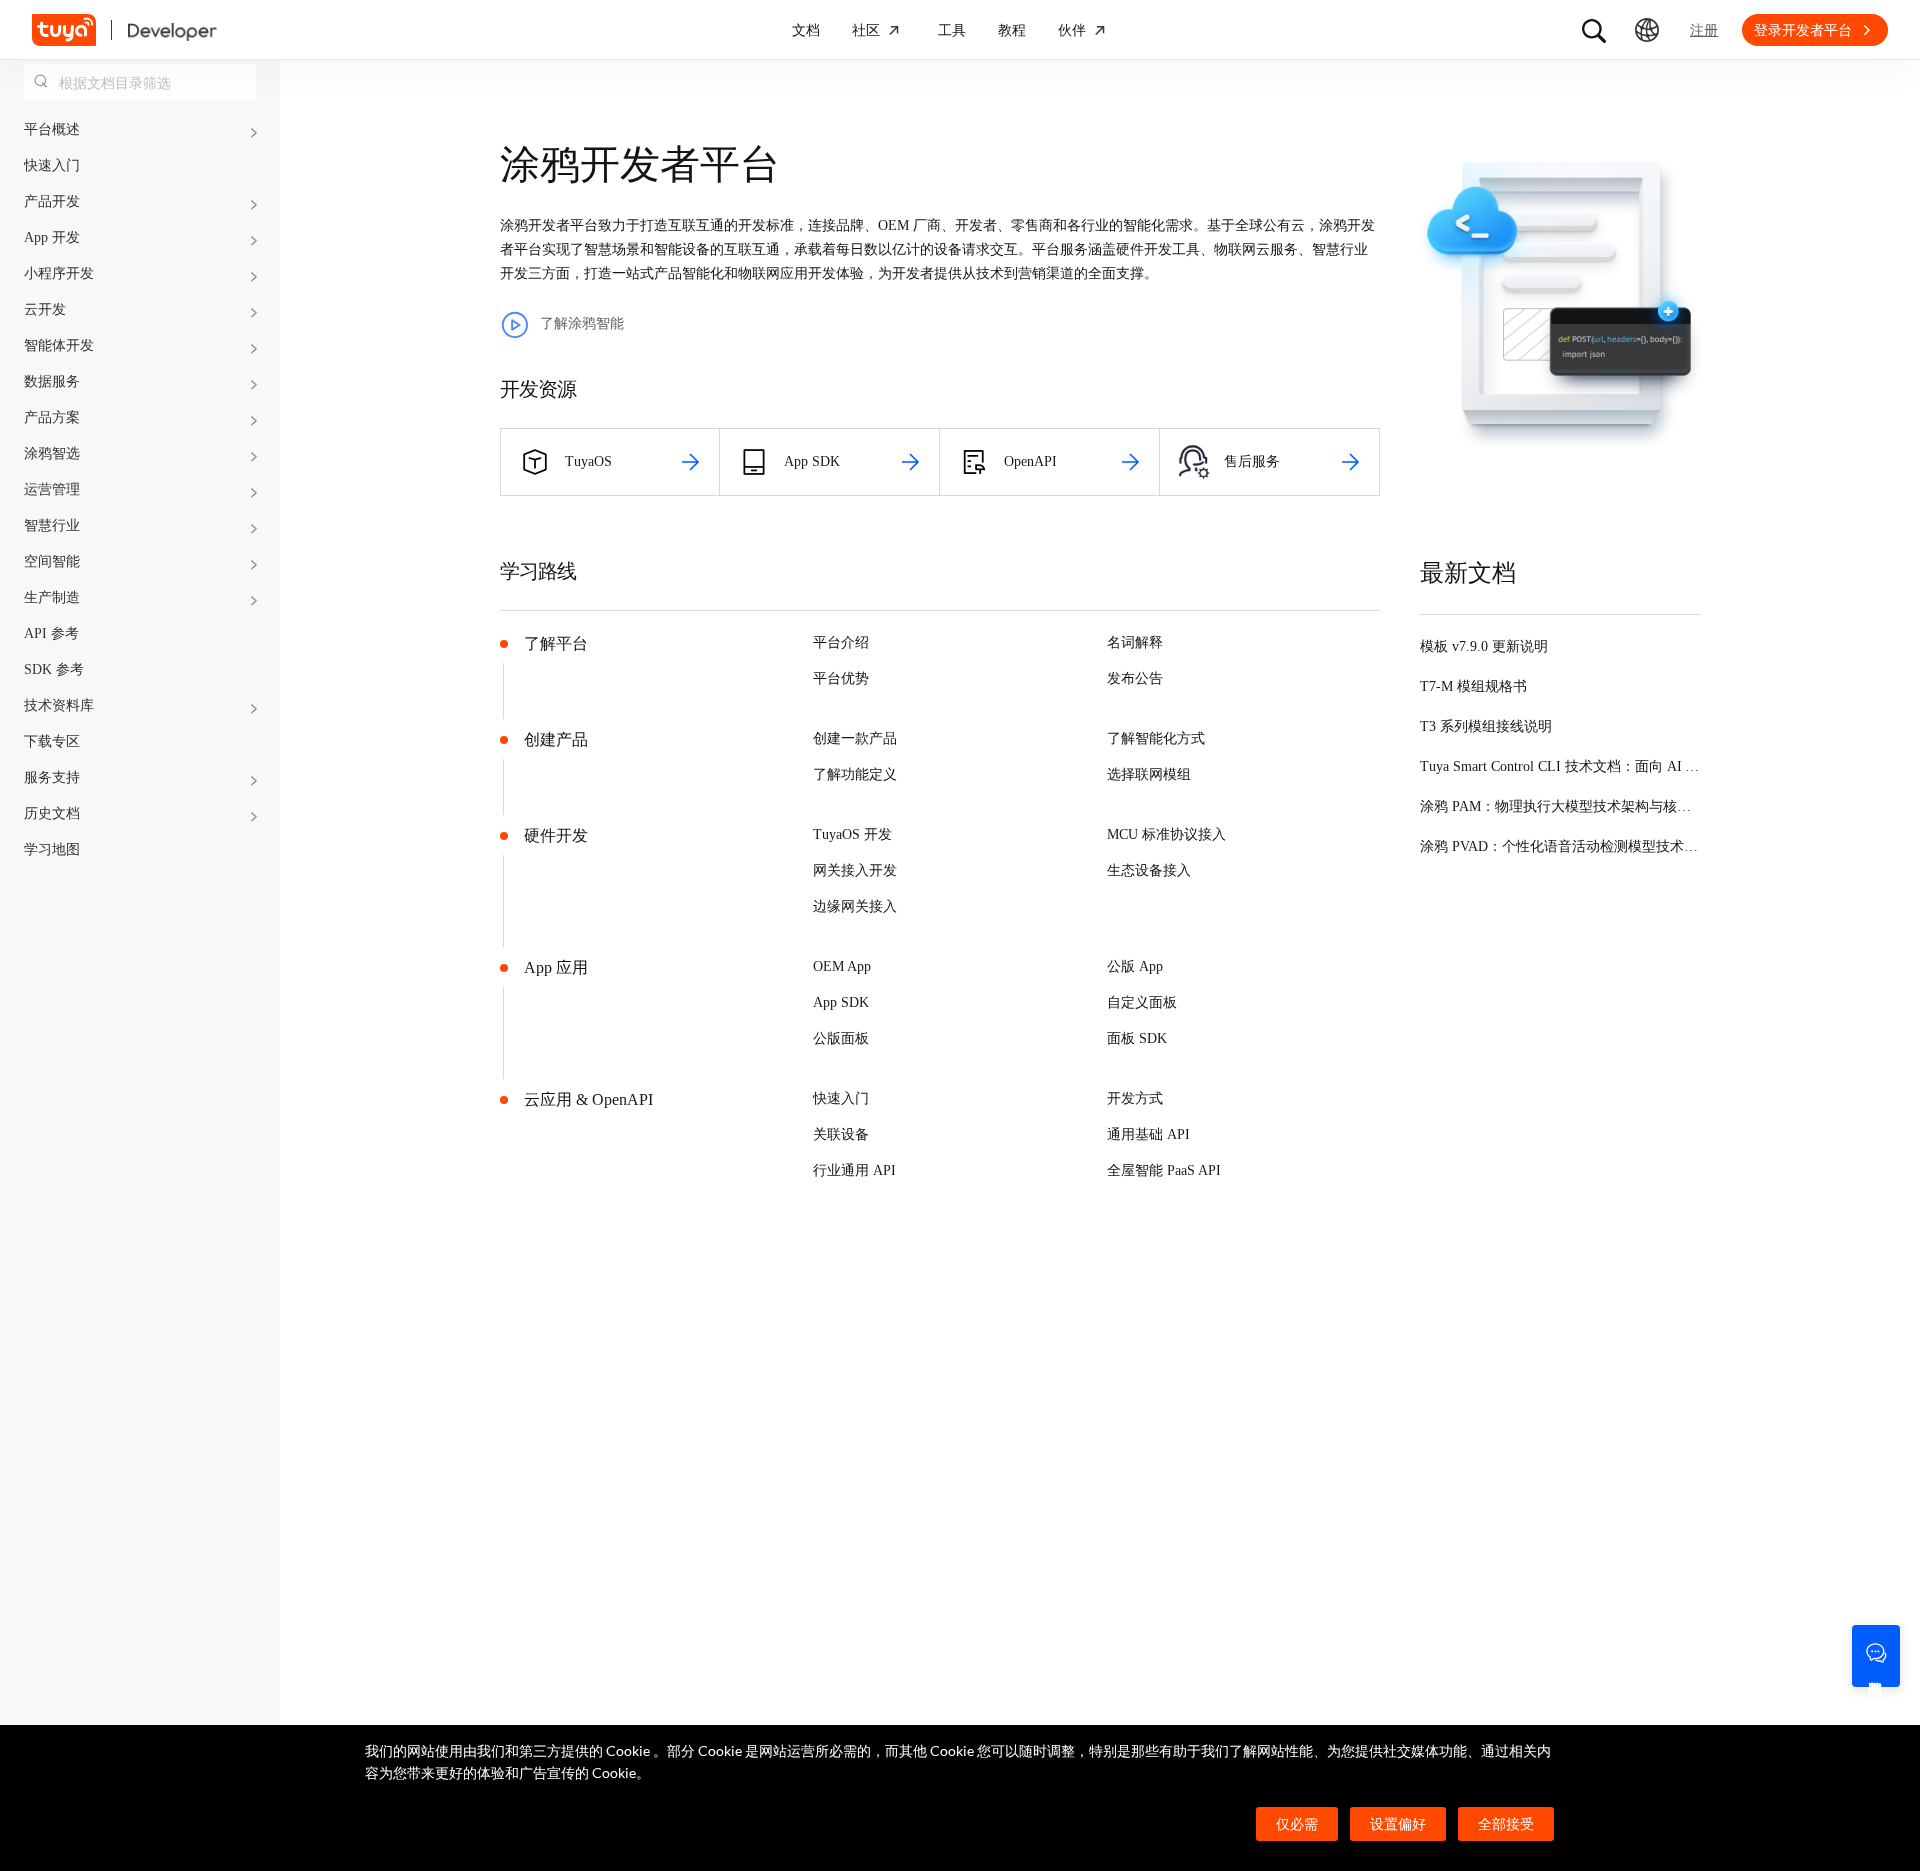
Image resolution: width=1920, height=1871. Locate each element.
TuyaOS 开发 (852, 834)
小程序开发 (59, 273)
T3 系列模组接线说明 (1486, 726)
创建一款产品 (855, 738)
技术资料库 (59, 705)
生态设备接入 (1149, 870)
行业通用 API (854, 1170)
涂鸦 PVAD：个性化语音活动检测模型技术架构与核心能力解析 (1615, 846)
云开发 (45, 309)
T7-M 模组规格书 (1473, 686)
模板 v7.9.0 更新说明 (1484, 646)
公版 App (1135, 966)
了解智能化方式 (1156, 738)
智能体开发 (59, 345)
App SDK (841, 1002)
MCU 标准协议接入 (1166, 834)
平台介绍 (841, 642)
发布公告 (1135, 678)
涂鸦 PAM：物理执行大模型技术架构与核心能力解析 (1583, 806)
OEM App (842, 966)
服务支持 (52, 777)
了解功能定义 (855, 774)
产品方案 (52, 417)
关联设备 (841, 1134)
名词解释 (1135, 642)
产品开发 (52, 201)
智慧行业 (52, 525)
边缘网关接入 (855, 906)
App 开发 (52, 237)
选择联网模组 (1149, 774)
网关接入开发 (855, 870)
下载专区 (52, 741)
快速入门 (52, 165)
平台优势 (841, 678)
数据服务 (52, 381)
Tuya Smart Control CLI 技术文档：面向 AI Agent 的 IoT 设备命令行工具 (1642, 766)
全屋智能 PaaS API (1164, 1170)
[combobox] (140, 82)
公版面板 (841, 1038)
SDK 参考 (54, 669)
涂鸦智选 (52, 453)
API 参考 (51, 633)
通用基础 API (1148, 1134)
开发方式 (1135, 1098)
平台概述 (52, 129)
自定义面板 (1142, 1002)
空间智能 (52, 561)
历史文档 (52, 813)
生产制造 (52, 597)
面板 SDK (1137, 1038)
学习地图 (52, 849)
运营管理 (52, 489)
